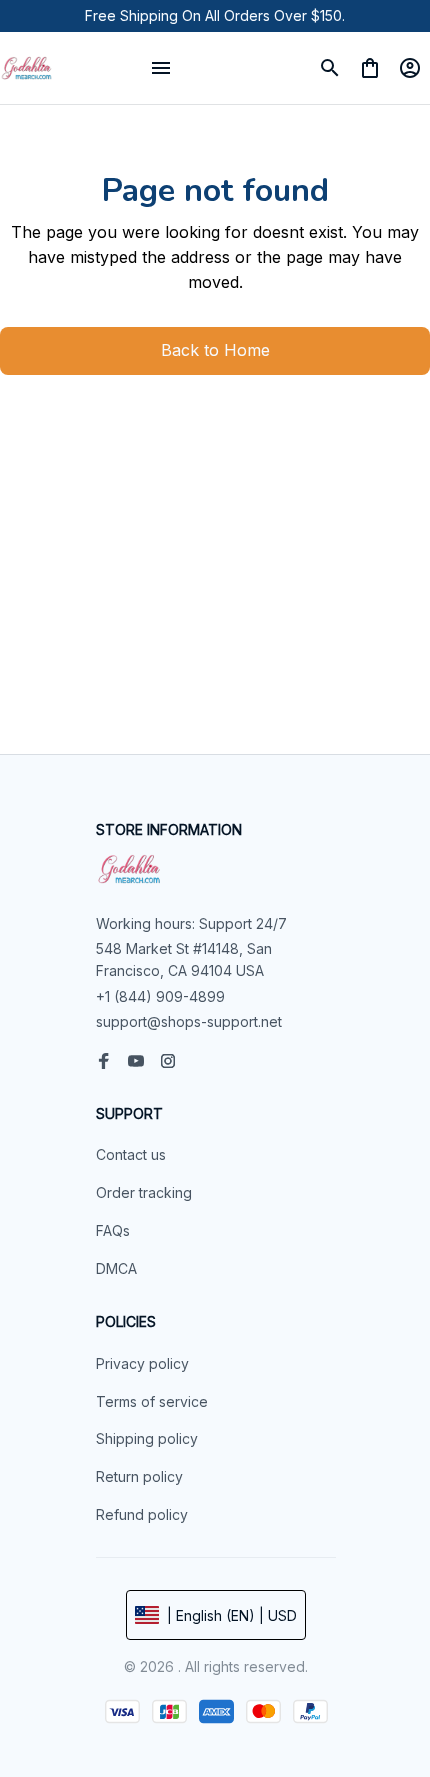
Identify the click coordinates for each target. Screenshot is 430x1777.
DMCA (116, 1268)
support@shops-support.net (189, 1021)
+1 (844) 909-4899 (160, 996)
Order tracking (144, 1192)
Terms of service (152, 1401)
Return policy (139, 1476)
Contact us (131, 1154)
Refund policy (142, 1514)
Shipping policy (147, 1438)
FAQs (113, 1230)
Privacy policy (142, 1363)
